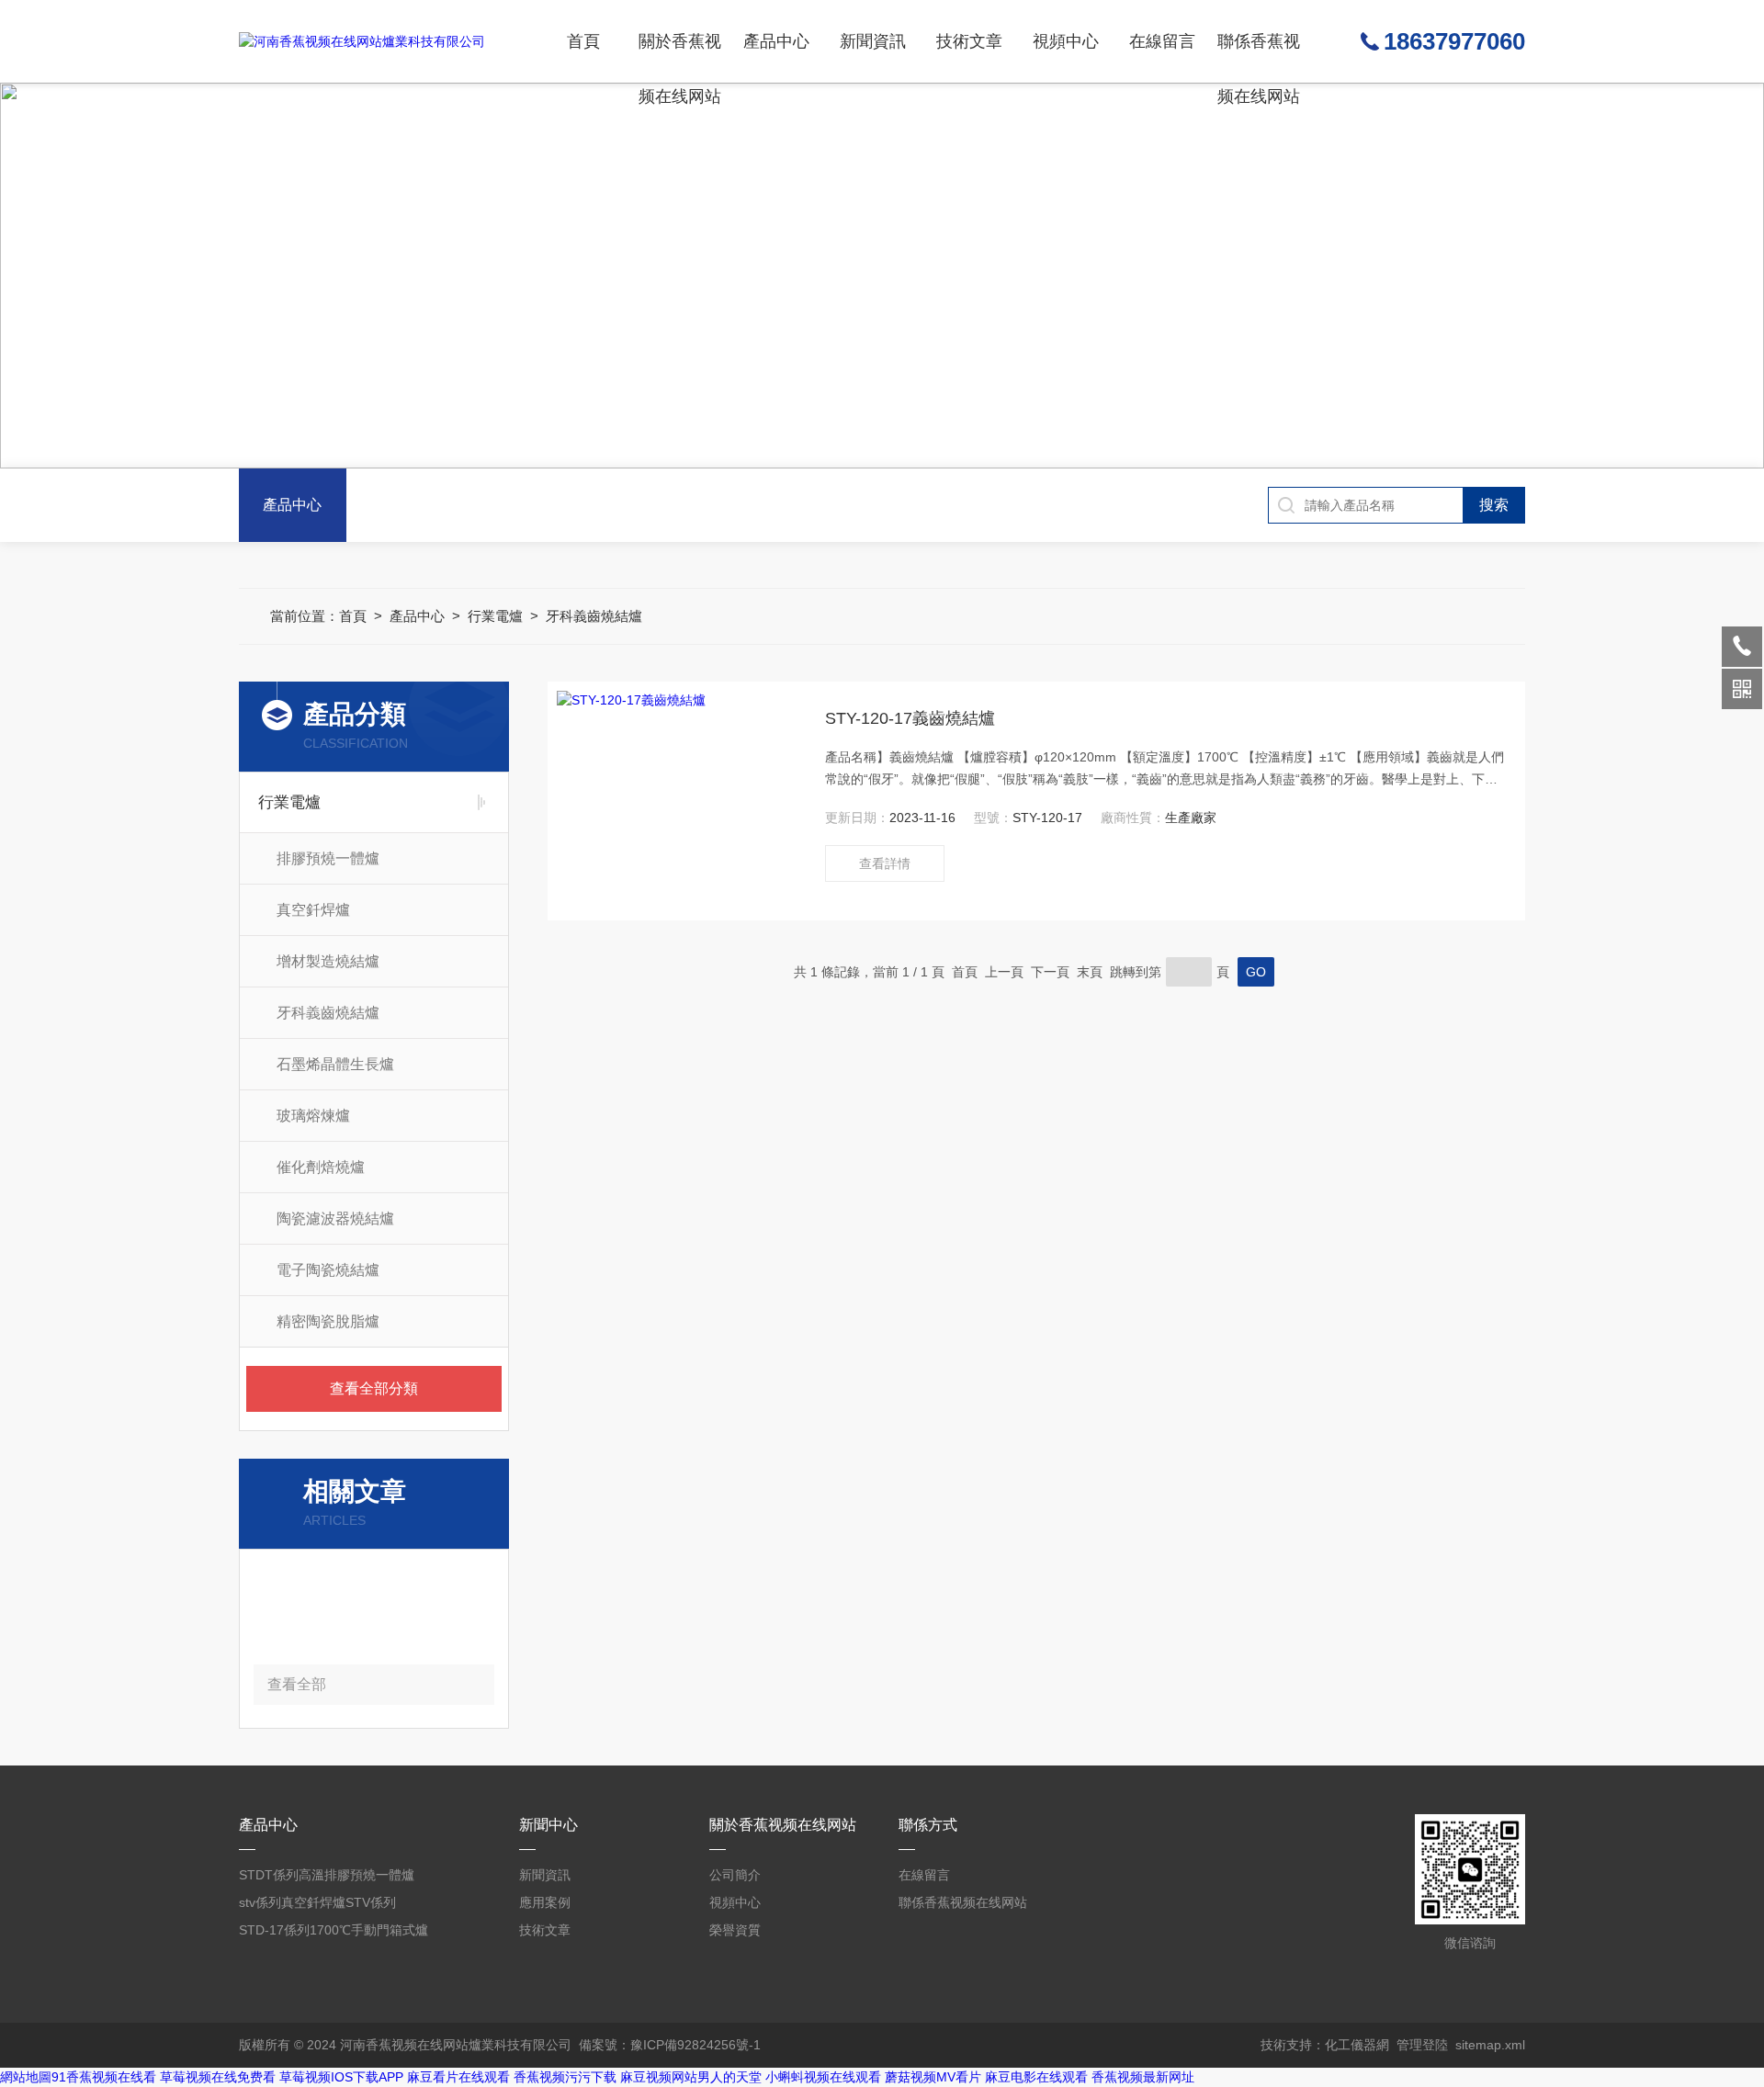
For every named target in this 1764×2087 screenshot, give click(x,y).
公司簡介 (735, 1875)
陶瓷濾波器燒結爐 (335, 1218)
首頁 (583, 41)
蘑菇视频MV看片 (933, 2077)
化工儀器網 (1357, 2045)
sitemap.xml (1490, 2045)
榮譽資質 (735, 1930)
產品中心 (776, 41)
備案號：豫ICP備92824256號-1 (670, 2045)
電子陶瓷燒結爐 (328, 1270)
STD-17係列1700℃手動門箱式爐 (334, 1930)
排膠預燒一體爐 (328, 858)
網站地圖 (26, 2077)
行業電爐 (495, 616)
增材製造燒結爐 (328, 961)
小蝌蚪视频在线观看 (823, 2077)
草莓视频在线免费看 (218, 2077)
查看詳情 (885, 863)
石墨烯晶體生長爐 (335, 1064)
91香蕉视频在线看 (104, 2077)
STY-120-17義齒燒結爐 (910, 718)
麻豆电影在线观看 (1036, 2077)
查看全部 (297, 1684)
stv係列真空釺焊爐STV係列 (317, 1902)
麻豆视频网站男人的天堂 (691, 2077)
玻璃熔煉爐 (313, 1116)
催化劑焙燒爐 (321, 1167)
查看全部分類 (374, 1388)
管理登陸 (1422, 2045)
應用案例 (545, 1902)
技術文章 (969, 41)
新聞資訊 (873, 41)
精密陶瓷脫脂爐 (328, 1321)
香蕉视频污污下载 (565, 2077)
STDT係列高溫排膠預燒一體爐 (327, 1875)
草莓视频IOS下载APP (341, 2077)
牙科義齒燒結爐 (594, 616)
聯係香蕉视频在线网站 (1259, 57)
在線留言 (1162, 41)
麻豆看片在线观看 (458, 2077)
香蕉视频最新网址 (1143, 2077)
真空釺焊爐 (313, 910)
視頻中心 (1066, 41)
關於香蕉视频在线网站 (680, 57)
